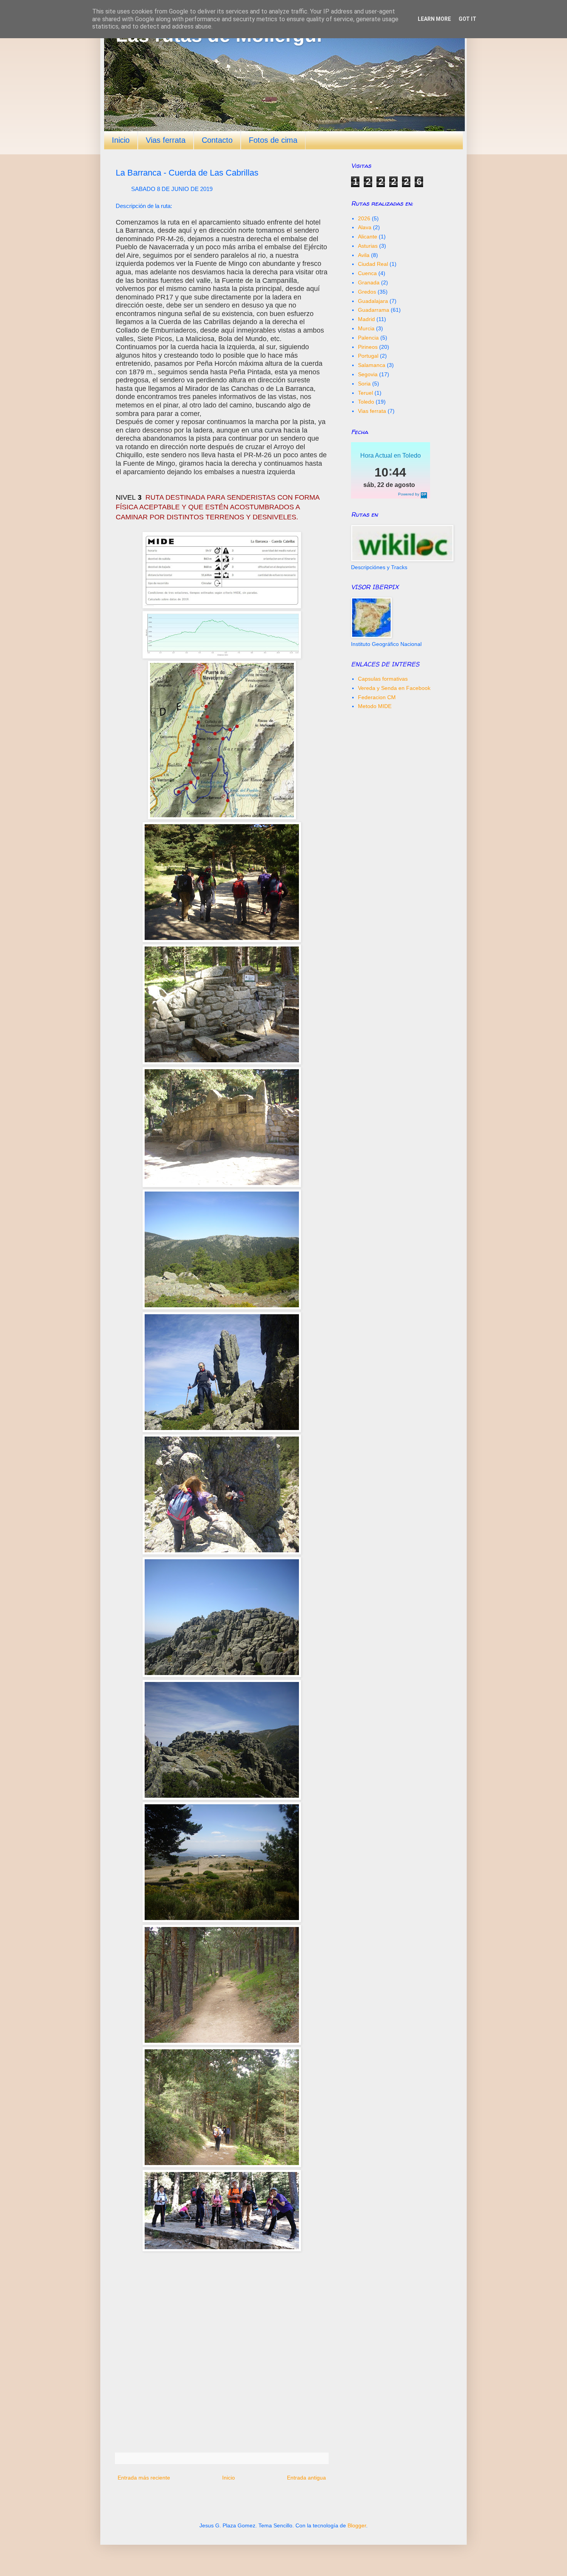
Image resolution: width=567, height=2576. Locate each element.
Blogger (357, 2525)
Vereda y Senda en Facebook (394, 688)
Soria (364, 384)
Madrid (366, 319)
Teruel (365, 393)
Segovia (368, 374)
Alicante (368, 237)
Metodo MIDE (375, 706)
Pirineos (368, 347)
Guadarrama (374, 310)
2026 (364, 218)
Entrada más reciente (144, 2478)
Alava (365, 227)
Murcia (366, 328)
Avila (364, 255)
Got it (467, 19)
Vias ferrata (166, 140)
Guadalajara (373, 301)
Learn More (434, 19)
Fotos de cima (273, 140)
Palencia (368, 338)
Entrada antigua (306, 2478)
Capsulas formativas (383, 679)
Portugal (368, 356)
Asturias (368, 246)
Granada (369, 282)
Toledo (366, 402)
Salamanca (372, 365)
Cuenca (367, 273)
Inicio (121, 140)
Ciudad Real (373, 264)
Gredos (367, 292)
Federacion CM (377, 697)
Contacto (217, 140)
